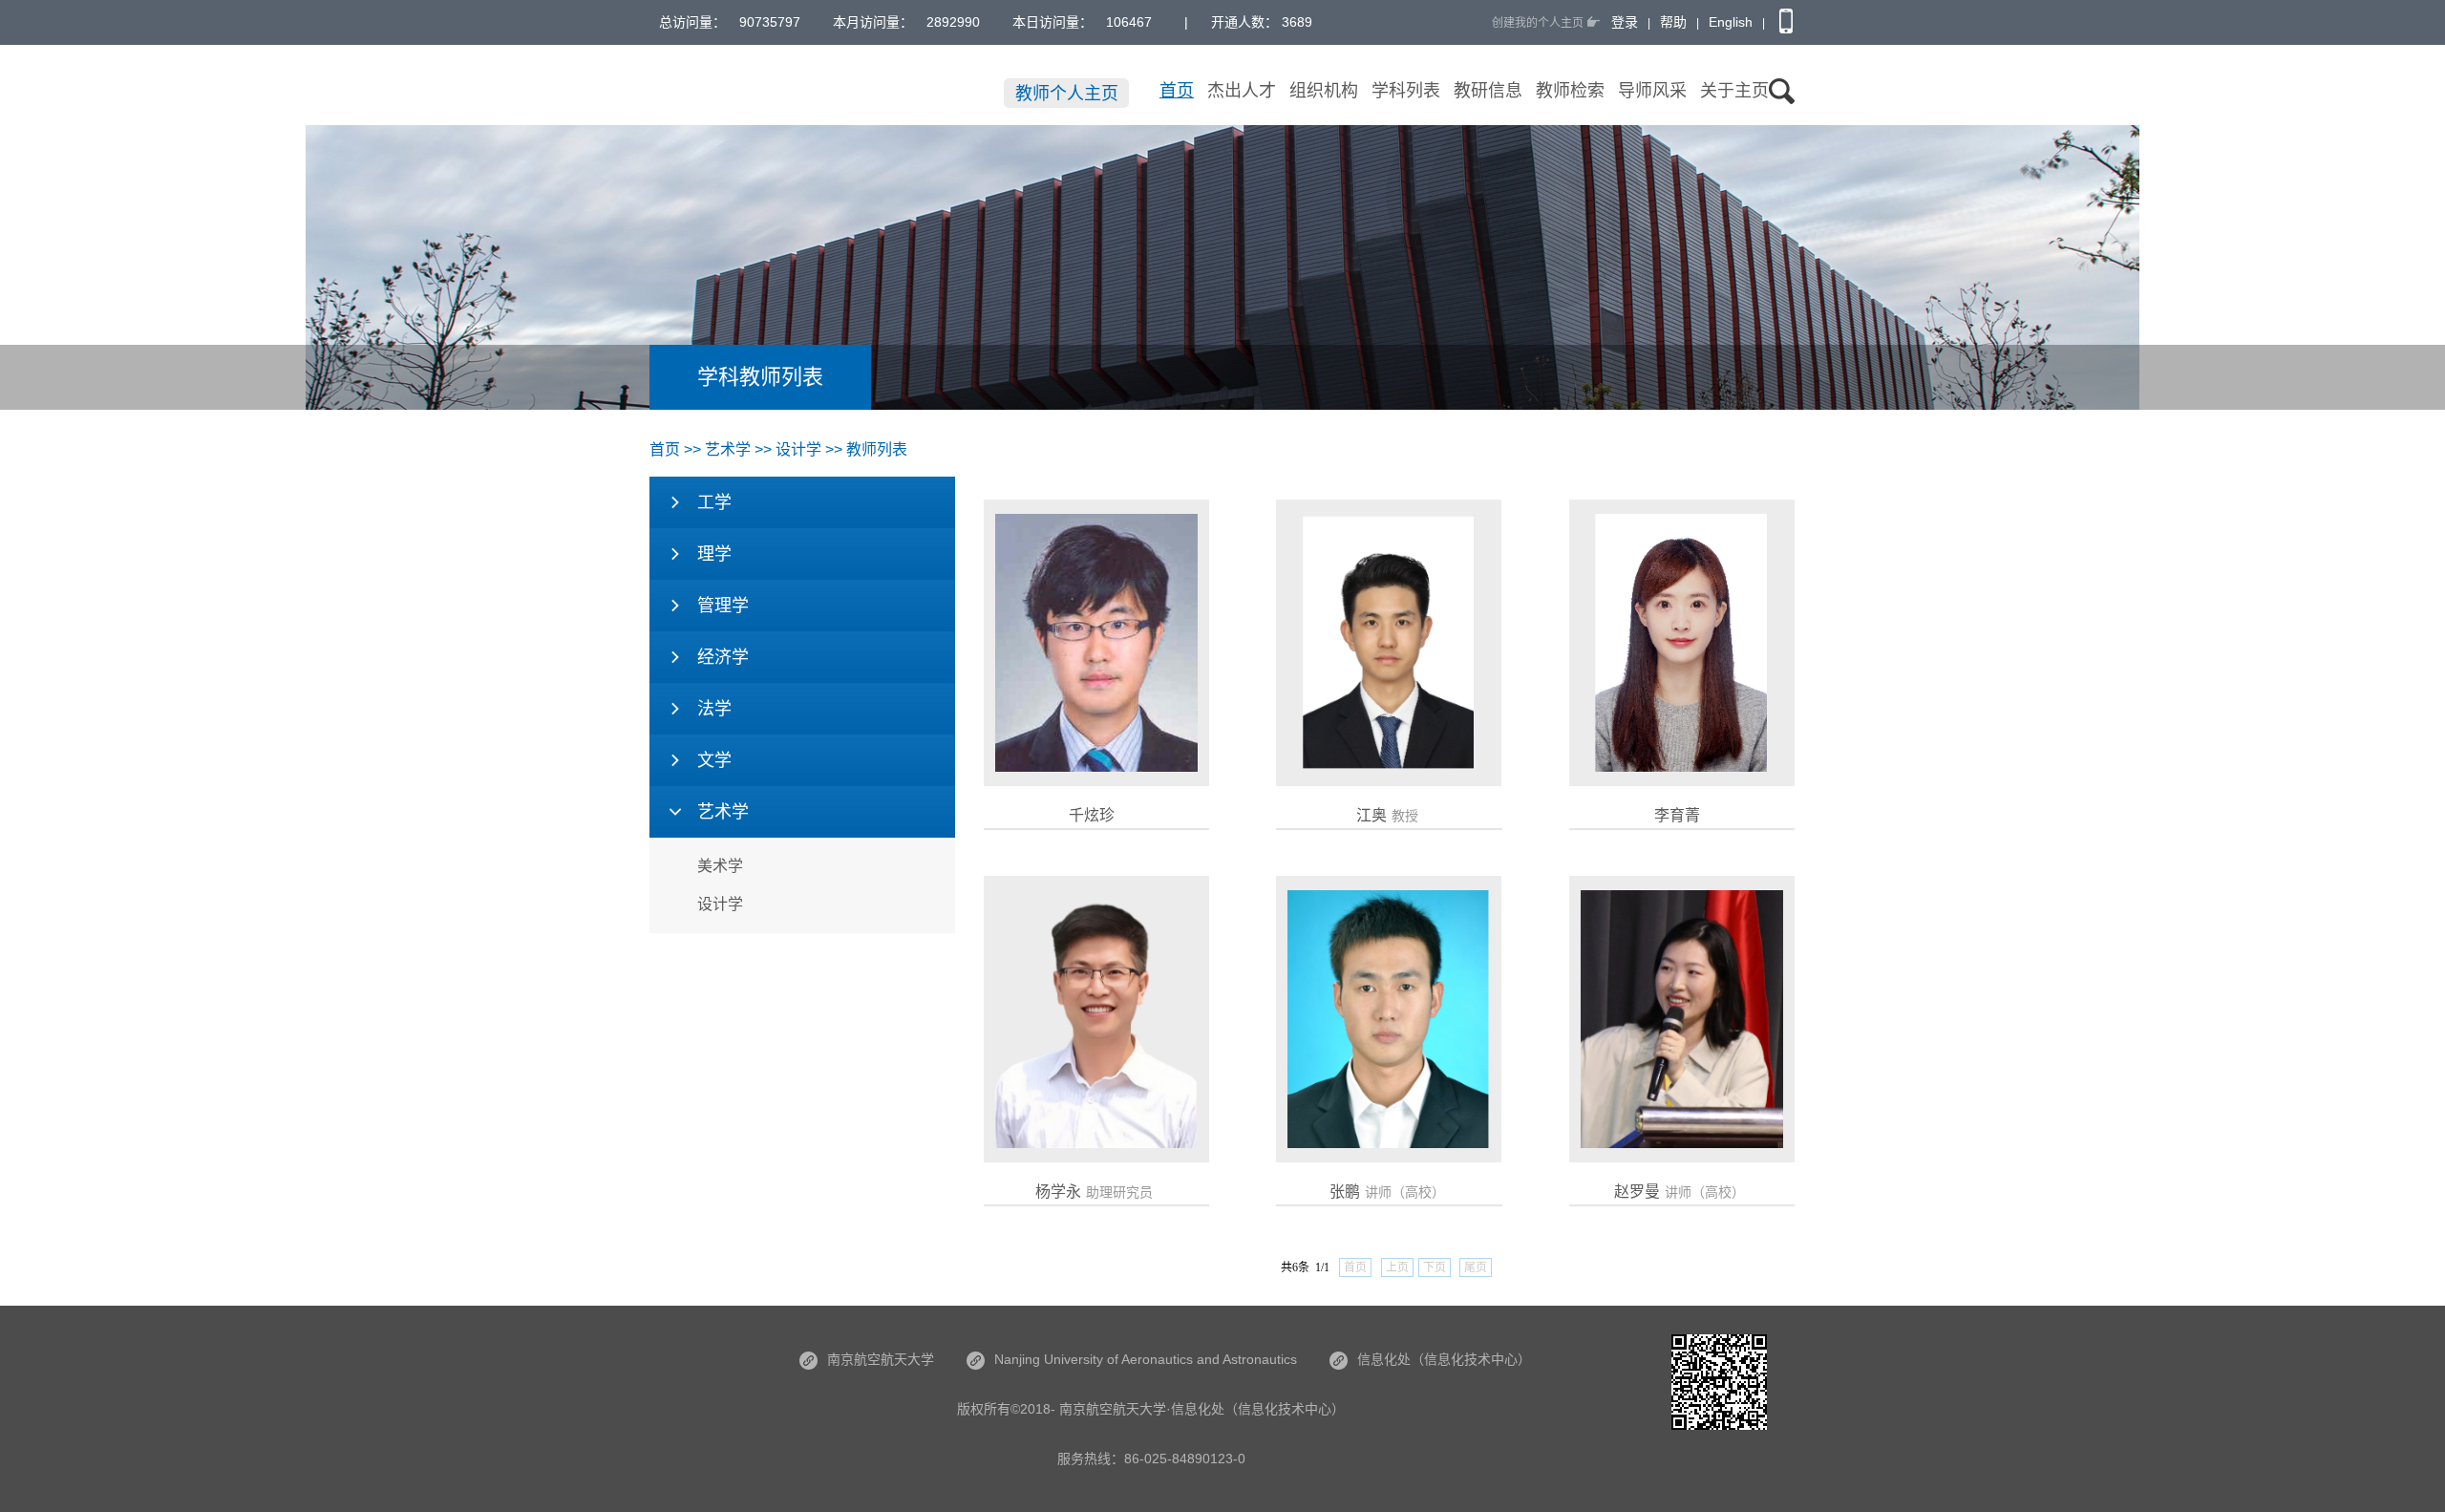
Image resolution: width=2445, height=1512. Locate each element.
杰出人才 (1242, 91)
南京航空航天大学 (881, 1359)
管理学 (723, 606)
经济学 (723, 657)
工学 (714, 502)
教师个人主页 (1067, 94)
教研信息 (1488, 91)
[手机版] (1784, 22)
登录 (1625, 22)
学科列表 (1406, 91)
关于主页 (1734, 91)
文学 (714, 760)
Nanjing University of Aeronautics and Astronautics (1146, 1359)
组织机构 (1324, 91)
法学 (714, 709)
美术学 (720, 866)
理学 (714, 554)
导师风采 (1652, 91)
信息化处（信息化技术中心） (1444, 1359)
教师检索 (1570, 91)
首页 (1177, 91)
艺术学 (728, 449)
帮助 (1673, 22)
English (1731, 22)
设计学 (720, 904)
